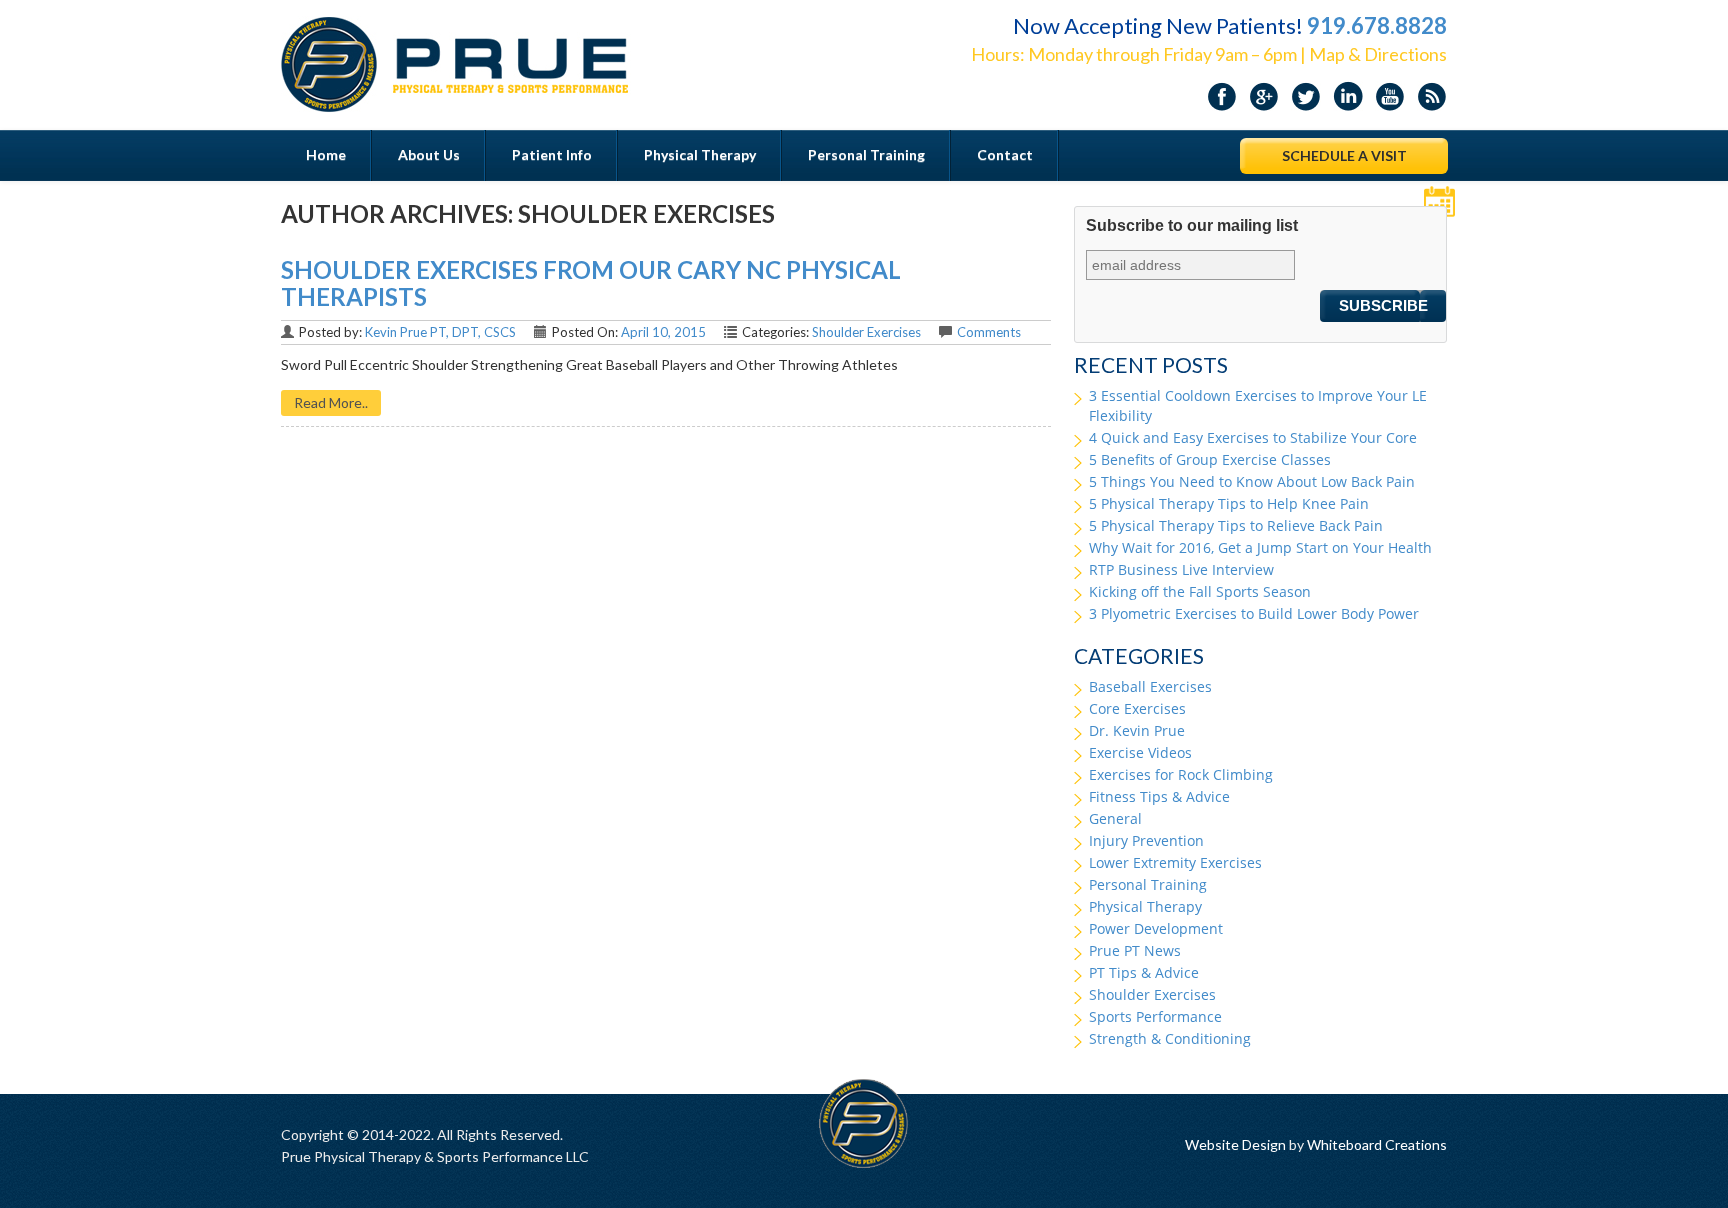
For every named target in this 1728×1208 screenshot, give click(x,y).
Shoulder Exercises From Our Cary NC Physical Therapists (591, 282)
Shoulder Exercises (866, 332)
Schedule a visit (1344, 155)
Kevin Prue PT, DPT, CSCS (440, 332)
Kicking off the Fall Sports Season (1200, 591)
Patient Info (552, 154)
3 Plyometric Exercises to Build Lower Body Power (1254, 613)
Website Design (1235, 1144)
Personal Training (866, 154)
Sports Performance (1155, 1016)
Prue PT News (1135, 950)
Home (326, 154)
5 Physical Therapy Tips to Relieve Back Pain (1236, 525)
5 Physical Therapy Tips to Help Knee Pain (1229, 503)
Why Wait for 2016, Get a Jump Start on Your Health (1260, 547)
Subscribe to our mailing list (1192, 225)
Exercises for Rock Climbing (1181, 774)
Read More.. (331, 402)
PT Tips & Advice (1144, 972)
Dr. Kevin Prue (1137, 730)
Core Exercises (1137, 708)
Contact (1005, 154)
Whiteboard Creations (1377, 1144)
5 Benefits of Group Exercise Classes (1210, 459)
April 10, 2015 (663, 332)
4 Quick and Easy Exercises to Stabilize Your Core (1253, 437)
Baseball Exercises (1150, 686)
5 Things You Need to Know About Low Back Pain (1252, 481)
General (1115, 818)
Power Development (1156, 928)
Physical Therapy (700, 154)
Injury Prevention (1146, 840)
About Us (429, 154)
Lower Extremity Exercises (1175, 862)
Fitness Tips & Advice (1159, 796)
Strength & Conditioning (1170, 1038)
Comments (989, 332)
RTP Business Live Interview (1181, 569)
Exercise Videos (1140, 752)
